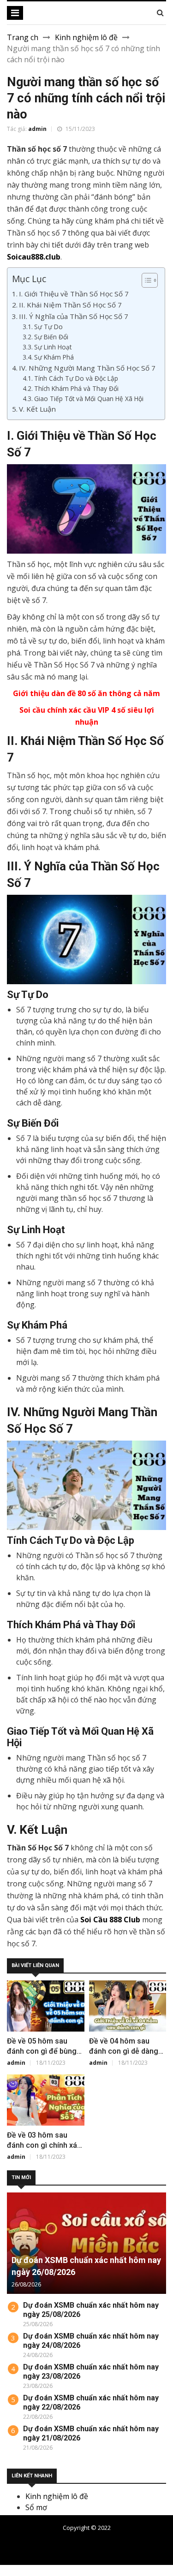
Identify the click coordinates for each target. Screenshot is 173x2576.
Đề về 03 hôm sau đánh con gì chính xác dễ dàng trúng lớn (44, 2145)
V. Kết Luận (37, 409)
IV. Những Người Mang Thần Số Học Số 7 (87, 368)
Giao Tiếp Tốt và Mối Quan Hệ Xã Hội (89, 399)
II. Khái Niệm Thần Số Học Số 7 (70, 305)
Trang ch (23, 37)
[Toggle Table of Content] (145, 280)
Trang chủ (99, 2543)
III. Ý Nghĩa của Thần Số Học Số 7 (74, 316)
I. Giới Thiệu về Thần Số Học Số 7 (74, 294)
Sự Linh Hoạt (53, 347)
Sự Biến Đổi (51, 337)
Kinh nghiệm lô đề (86, 37)
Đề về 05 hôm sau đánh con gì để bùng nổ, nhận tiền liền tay (42, 2051)
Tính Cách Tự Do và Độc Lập (76, 378)
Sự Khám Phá (54, 357)
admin (37, 129)
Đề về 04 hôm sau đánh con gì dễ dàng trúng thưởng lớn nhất (125, 2051)
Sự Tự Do (48, 327)
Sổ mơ (36, 2507)
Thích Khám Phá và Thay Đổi (76, 388)
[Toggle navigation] (15, 13)
